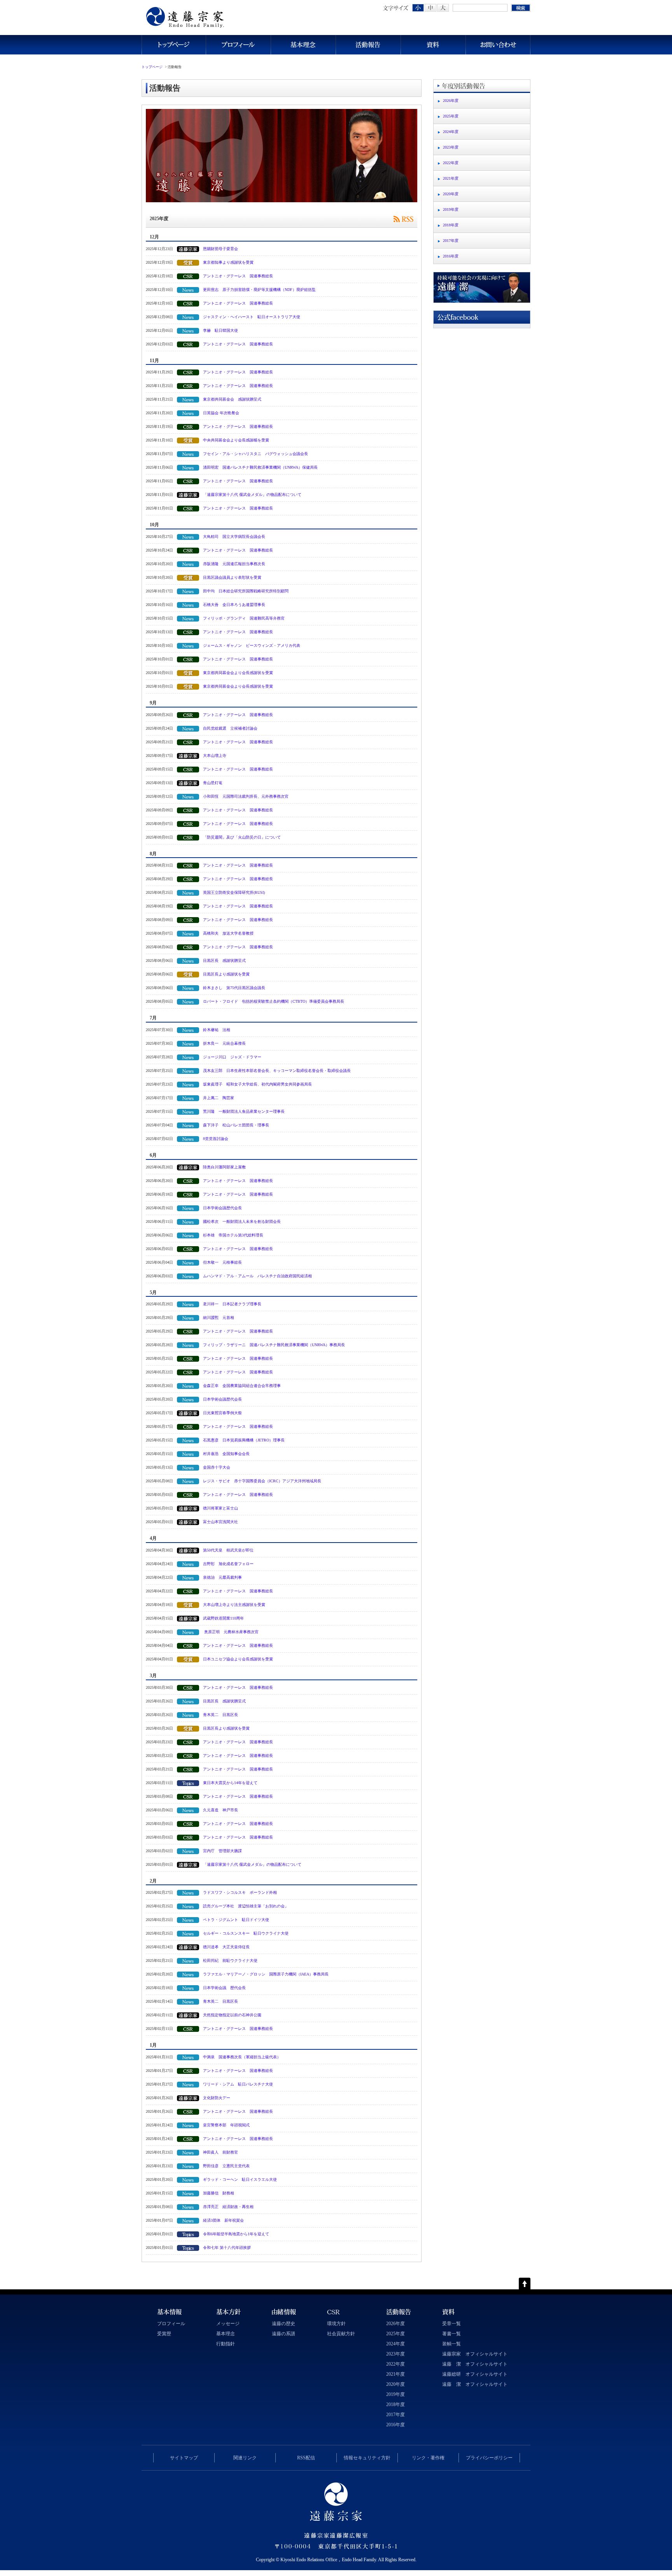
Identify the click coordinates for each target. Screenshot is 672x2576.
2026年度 (451, 101)
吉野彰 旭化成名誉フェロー (228, 1564)
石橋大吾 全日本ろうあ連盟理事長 (234, 605)
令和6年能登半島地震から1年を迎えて (236, 2234)
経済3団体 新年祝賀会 (223, 2220)
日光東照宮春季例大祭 (222, 1413)
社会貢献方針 (341, 2334)
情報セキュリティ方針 (367, 2458)
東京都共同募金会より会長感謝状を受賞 (238, 673)
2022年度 (451, 163)
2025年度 (451, 116)
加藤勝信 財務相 (219, 2193)
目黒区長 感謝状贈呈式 (224, 961)
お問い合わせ (498, 45)
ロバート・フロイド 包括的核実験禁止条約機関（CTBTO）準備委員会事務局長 (276, 1001)
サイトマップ (184, 2458)
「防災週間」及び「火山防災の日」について (242, 837)
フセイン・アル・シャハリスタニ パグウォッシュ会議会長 (255, 454)
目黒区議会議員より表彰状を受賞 (232, 577)
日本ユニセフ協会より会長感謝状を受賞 (238, 1659)
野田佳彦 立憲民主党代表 (226, 2166)
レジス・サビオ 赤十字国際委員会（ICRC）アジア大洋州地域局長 (262, 1481)
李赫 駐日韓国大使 (220, 330)
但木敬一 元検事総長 (222, 1262)
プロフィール (238, 45)
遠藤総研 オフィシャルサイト (475, 2374)
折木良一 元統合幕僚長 (224, 1043)
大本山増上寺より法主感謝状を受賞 (234, 1605)
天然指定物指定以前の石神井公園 (232, 2015)
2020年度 (451, 194)
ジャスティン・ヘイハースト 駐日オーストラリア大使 (252, 317)
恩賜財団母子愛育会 (220, 249)
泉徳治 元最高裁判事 (222, 1577)
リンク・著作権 (428, 2458)
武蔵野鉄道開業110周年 (223, 1618)
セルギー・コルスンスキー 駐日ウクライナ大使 (246, 1933)
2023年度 (451, 147)
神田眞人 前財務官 (220, 2152)
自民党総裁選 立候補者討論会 (230, 728)
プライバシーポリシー (489, 2458)
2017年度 (451, 241)
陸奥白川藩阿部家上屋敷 (224, 1167)
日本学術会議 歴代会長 (224, 1988)
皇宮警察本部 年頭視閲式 (226, 2125)
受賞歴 (164, 2334)
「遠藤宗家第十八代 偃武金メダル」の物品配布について (252, 495)
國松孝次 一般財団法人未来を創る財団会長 (242, 1221)
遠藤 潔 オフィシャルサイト (475, 2364)
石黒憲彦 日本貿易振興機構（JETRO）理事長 (244, 1440)
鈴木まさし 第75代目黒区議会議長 (234, 988)
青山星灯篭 (213, 783)
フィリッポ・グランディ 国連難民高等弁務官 (244, 618)
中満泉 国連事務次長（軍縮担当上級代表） (242, 2057)
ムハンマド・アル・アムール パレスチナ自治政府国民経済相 (257, 1276)
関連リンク (245, 2458)
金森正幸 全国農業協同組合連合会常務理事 (242, 1386)
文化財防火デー (217, 2098)
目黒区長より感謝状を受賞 (226, 974)
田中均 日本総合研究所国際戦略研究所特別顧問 (246, 591)
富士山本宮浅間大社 (220, 1522)
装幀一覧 (451, 2344)
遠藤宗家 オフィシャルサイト (475, 2354)
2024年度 (451, 132)
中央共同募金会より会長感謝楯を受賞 (236, 440)
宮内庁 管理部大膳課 (222, 1851)
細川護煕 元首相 (219, 1318)
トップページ (174, 45)
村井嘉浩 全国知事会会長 (226, 1454)
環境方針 (336, 2324)
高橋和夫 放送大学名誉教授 (228, 933)
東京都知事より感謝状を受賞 (228, 262)
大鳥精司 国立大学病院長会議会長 (234, 537)
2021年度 (451, 178)
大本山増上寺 (215, 756)
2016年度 (451, 256)
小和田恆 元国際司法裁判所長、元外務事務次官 (246, 796)
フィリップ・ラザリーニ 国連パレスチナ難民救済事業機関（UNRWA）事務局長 (274, 1345)
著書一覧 (451, 2334)
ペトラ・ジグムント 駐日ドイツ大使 (236, 1920)
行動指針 (226, 2344)
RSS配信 (306, 2458)
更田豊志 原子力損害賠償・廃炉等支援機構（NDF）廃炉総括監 (259, 290)
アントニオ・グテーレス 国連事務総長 (238, 276)
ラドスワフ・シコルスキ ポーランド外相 (240, 1892)
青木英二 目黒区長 (220, 1715)
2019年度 (451, 209)
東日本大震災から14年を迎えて (230, 1783)
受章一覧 (451, 2324)
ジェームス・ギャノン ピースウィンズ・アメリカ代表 (252, 645)
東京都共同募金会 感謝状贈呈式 (232, 399)
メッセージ (228, 2324)
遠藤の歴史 (283, 2324)
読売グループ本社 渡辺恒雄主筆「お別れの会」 (246, 1906)
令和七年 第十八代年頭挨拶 (227, 2248)
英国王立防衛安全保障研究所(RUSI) (236, 892)
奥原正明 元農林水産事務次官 (231, 1632)
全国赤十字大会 (217, 1467)
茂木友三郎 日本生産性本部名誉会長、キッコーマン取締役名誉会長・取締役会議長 (277, 1071)
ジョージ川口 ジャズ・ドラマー (232, 1057)
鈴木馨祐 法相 (217, 1030)
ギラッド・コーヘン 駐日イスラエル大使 (240, 2179)
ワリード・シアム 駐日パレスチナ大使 (238, 2084)
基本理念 (303, 45)
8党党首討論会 (216, 1139)
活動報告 (368, 45)
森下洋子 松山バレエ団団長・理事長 (236, 1125)
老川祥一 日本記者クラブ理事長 (232, 1304)
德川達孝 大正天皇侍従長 (226, 1947)
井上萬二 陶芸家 (219, 1098)
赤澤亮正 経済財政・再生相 (228, 2207)
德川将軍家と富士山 (220, 1508)
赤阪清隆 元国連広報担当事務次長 (234, 564)
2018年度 (451, 225)
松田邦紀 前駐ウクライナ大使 (230, 1960)
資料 (433, 45)
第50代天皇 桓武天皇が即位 (228, 1550)
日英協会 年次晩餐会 (221, 413)
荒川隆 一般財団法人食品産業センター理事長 (244, 1111)
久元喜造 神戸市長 (220, 1810)
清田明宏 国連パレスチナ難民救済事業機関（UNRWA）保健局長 (260, 467)
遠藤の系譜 (283, 2334)
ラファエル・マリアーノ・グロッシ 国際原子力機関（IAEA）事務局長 (266, 1974)
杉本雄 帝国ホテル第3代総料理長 (233, 1235)
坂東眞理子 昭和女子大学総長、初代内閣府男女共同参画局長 (257, 1084)
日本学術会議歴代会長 (222, 1208)
